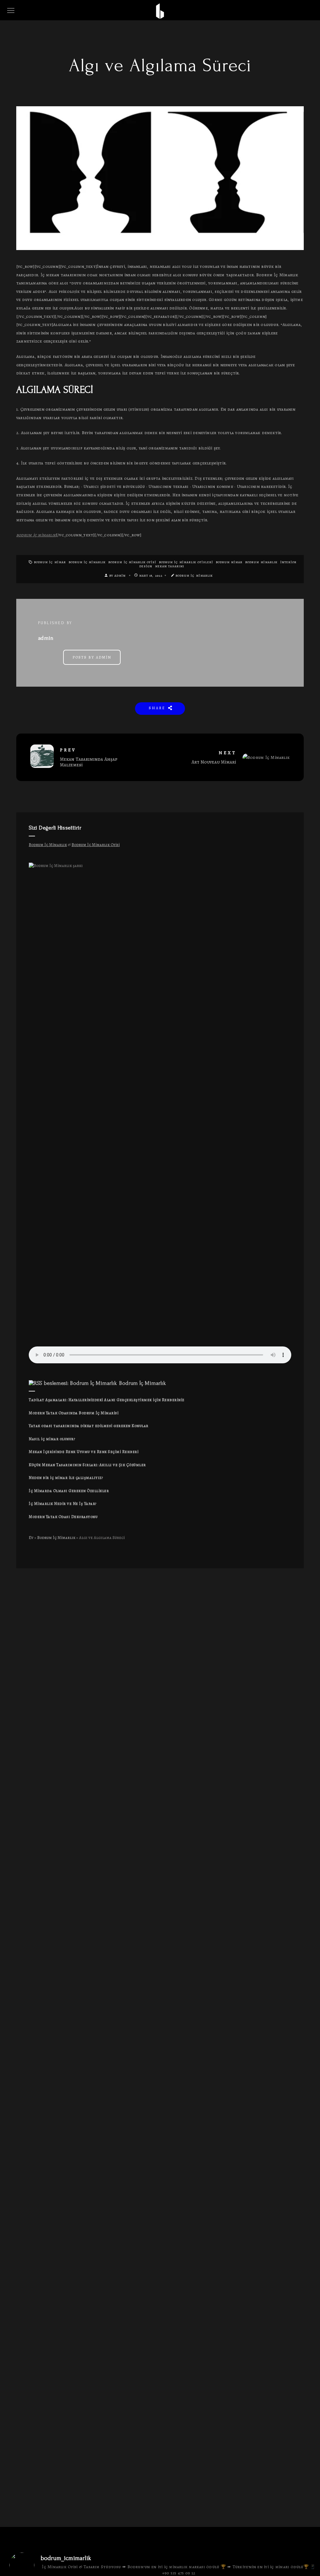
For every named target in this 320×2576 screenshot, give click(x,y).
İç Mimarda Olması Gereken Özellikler (69, 1491)
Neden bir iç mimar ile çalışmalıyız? (66, 1478)
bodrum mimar (229, 562)
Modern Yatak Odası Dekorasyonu (63, 1517)
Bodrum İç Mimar (50, 562)
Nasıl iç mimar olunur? (52, 1439)
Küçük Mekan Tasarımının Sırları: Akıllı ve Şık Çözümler (87, 1465)
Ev (31, 1538)
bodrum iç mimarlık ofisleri (186, 562)
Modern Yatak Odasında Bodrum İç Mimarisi (74, 1413)
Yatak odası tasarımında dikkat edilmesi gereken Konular (89, 1426)
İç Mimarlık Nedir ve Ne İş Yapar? (63, 1504)
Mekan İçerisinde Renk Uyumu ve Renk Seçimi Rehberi (84, 1452)
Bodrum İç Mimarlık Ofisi (132, 562)
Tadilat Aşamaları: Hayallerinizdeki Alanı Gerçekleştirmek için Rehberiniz (107, 1400)
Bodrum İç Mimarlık (87, 562)
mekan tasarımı (170, 566)
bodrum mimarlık (261, 562)
